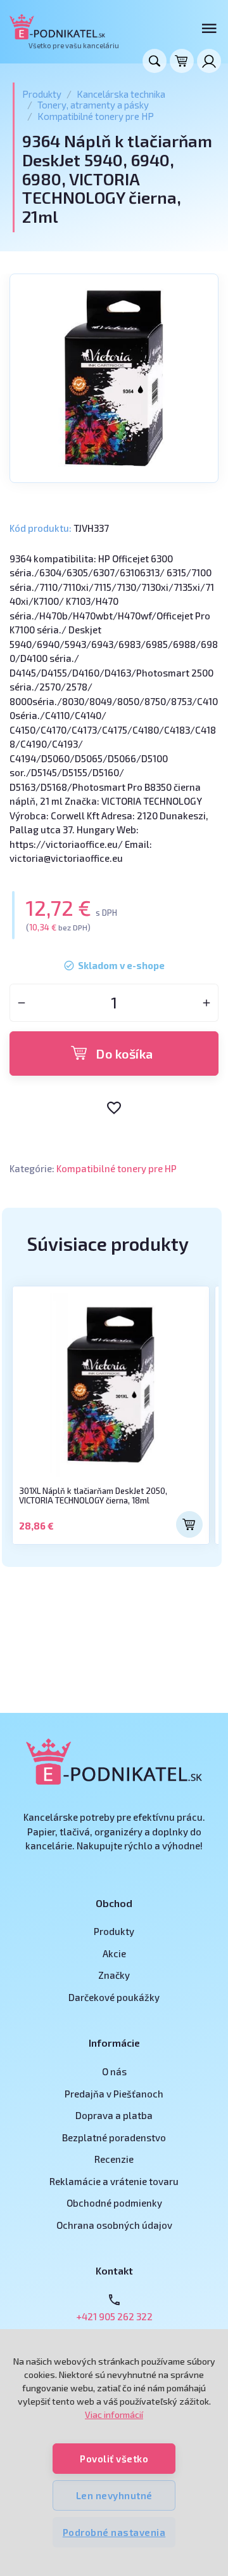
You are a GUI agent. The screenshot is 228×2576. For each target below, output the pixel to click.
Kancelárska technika (121, 94)
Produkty (42, 94)
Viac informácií (114, 2414)
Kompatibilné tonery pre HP (96, 116)
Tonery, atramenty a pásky (93, 105)
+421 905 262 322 (114, 2316)
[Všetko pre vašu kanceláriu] (57, 27)
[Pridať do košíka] (189, 1524)
